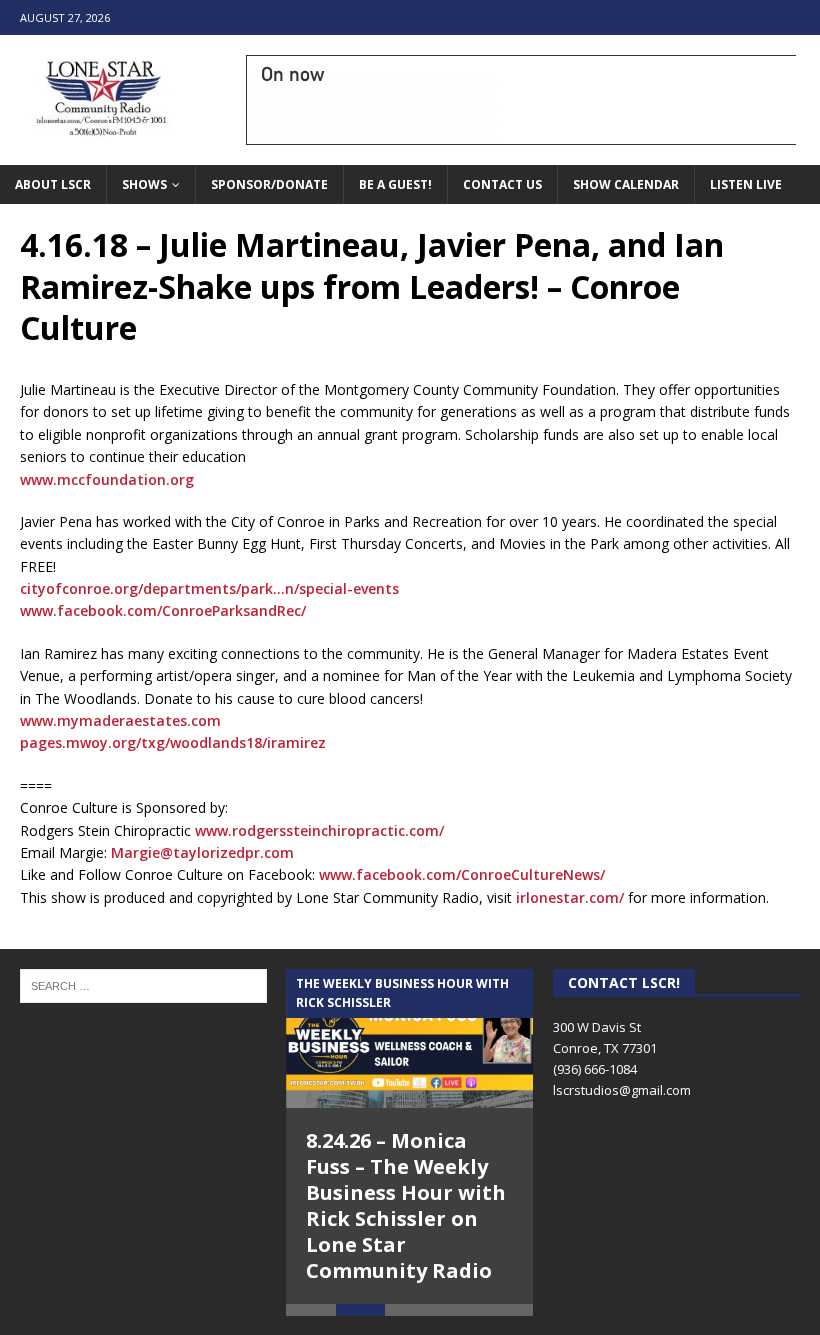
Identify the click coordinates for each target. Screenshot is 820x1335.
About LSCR (53, 184)
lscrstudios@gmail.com (622, 1090)
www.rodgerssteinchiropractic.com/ (319, 830)
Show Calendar (626, 184)
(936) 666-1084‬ (595, 1069)
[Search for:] (143, 985)
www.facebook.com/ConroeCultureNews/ (462, 874)
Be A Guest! (395, 184)
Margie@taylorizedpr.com (202, 852)
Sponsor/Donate (269, 184)
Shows (144, 184)
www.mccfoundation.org (107, 479)
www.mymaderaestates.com (120, 720)
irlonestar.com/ (570, 897)
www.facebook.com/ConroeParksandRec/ (163, 610)
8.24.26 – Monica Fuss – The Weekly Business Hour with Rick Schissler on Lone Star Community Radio (406, 1205)
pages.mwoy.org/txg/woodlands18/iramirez (173, 742)
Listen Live (746, 184)
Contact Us (502, 184)
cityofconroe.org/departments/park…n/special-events (209, 588)
